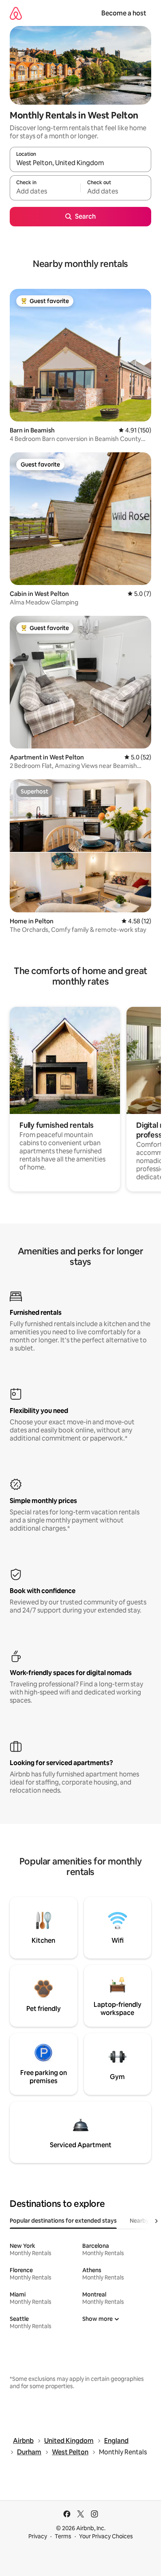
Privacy (38, 2536)
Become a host (124, 13)
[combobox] (80, 163)
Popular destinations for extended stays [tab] (63, 2221)
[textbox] (45, 191)
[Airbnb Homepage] (16, 13)
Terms (63, 2536)
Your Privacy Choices (106, 2536)
